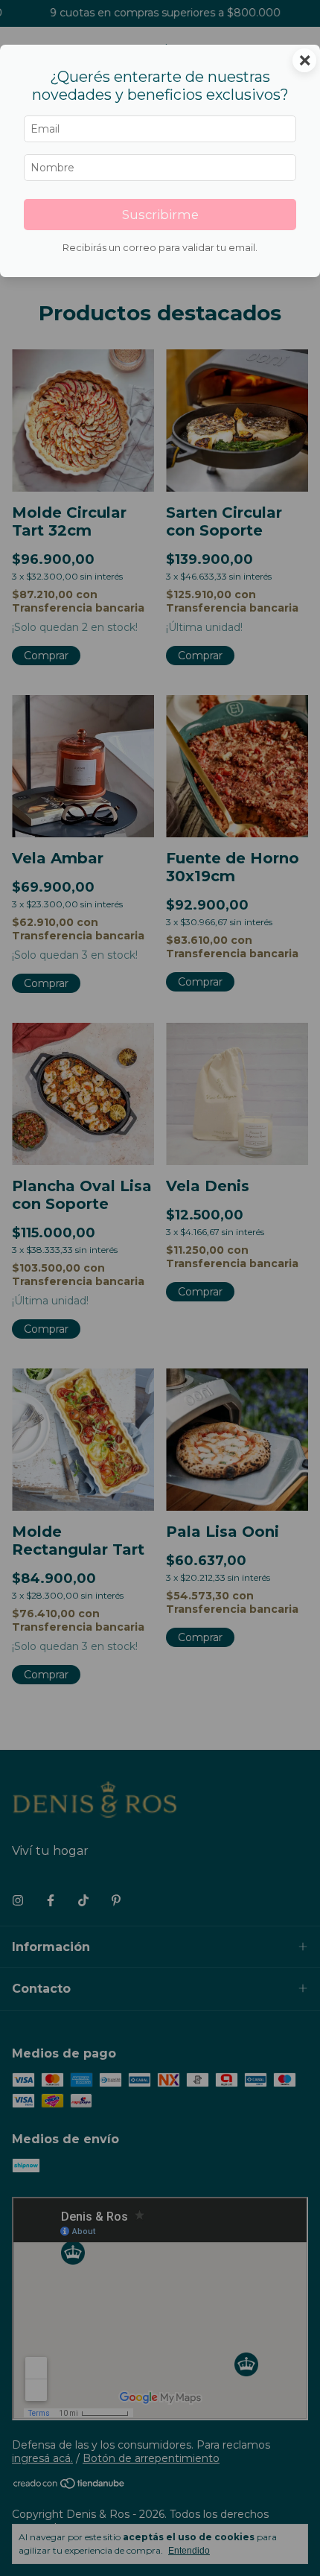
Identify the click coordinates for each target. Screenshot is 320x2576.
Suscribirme (160, 215)
